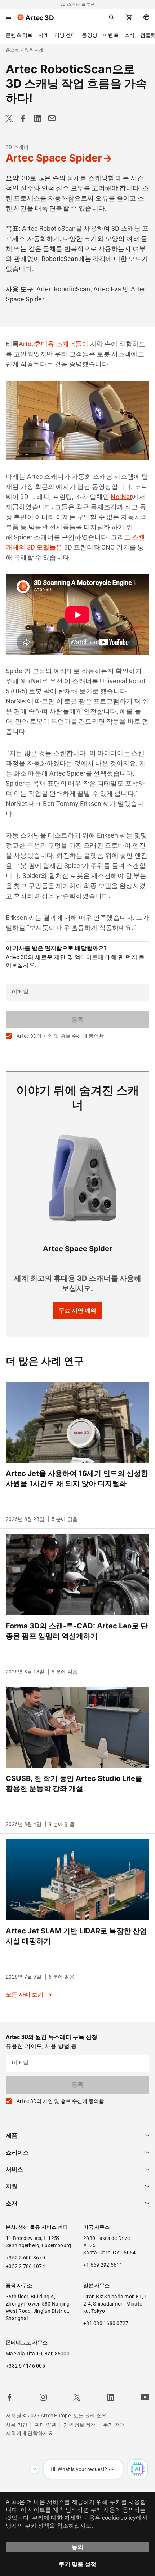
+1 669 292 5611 (103, 2265)
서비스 (14, 2169)
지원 (12, 2186)
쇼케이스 (17, 2152)
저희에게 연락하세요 (30, 2433)
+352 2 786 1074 (25, 2266)
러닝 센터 (65, 35)
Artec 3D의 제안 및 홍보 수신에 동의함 (60, 1036)
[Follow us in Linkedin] (111, 2397)
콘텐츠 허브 (19, 35)
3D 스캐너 (17, 147)
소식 (130, 35)
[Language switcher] (146, 17)
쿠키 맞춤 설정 (77, 2564)
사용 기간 (17, 2425)
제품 (12, 2136)
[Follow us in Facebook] (9, 2397)
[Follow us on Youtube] (145, 2397)
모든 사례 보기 (25, 1995)
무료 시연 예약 (77, 1311)
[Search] (112, 17)
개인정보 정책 (80, 2425)
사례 (44, 35)
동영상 (90, 35)
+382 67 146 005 (25, 2366)
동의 (77, 2547)
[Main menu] (9, 17)
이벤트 (111, 35)
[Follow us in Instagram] (43, 2397)
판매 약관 (46, 2425)
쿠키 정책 (114, 2425)
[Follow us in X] (77, 2397)
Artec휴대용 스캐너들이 (54, 344)
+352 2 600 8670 (25, 2258)
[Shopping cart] (129, 17)
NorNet (121, 497)
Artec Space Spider (54, 158)
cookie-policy (119, 2518)
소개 (12, 2203)
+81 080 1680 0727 (106, 2323)
